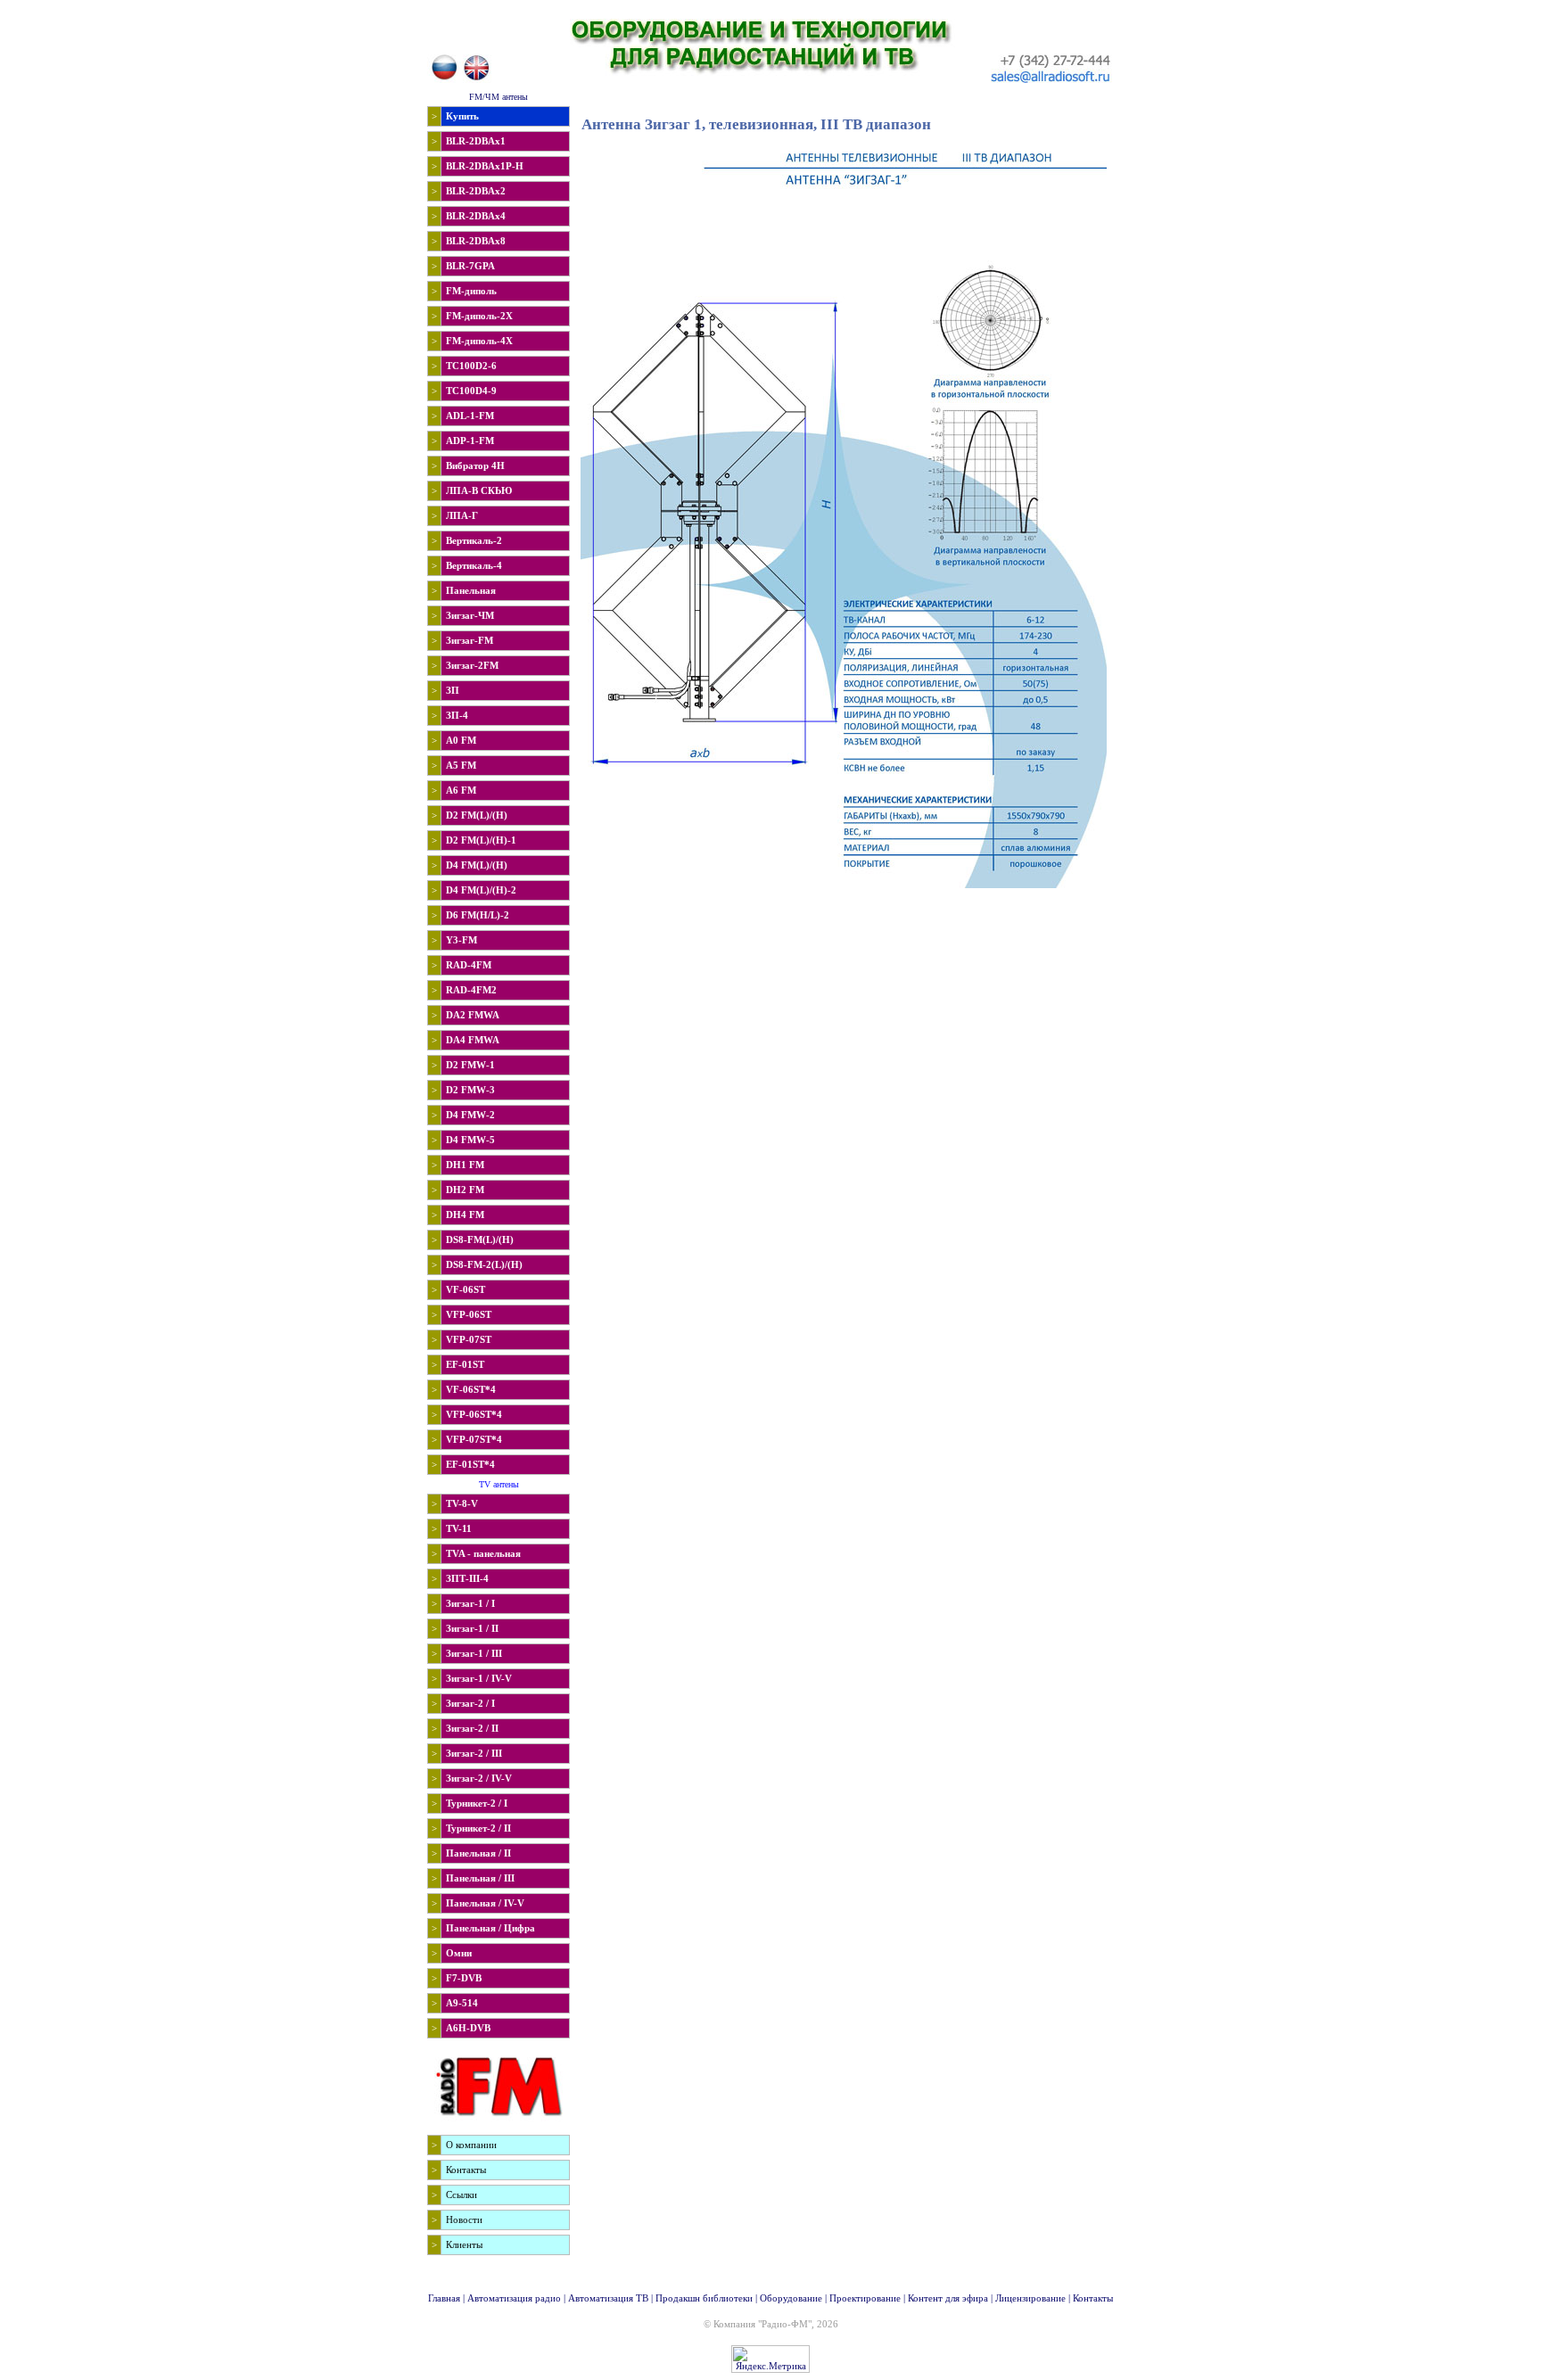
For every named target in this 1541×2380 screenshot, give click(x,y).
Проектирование (864, 2298)
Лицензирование (1030, 2298)
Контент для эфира (948, 2298)
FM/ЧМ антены (499, 97)
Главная (444, 2298)
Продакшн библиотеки (704, 2298)
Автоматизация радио (514, 2298)
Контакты (1093, 2298)
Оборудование (791, 2298)
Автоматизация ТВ (608, 2298)
